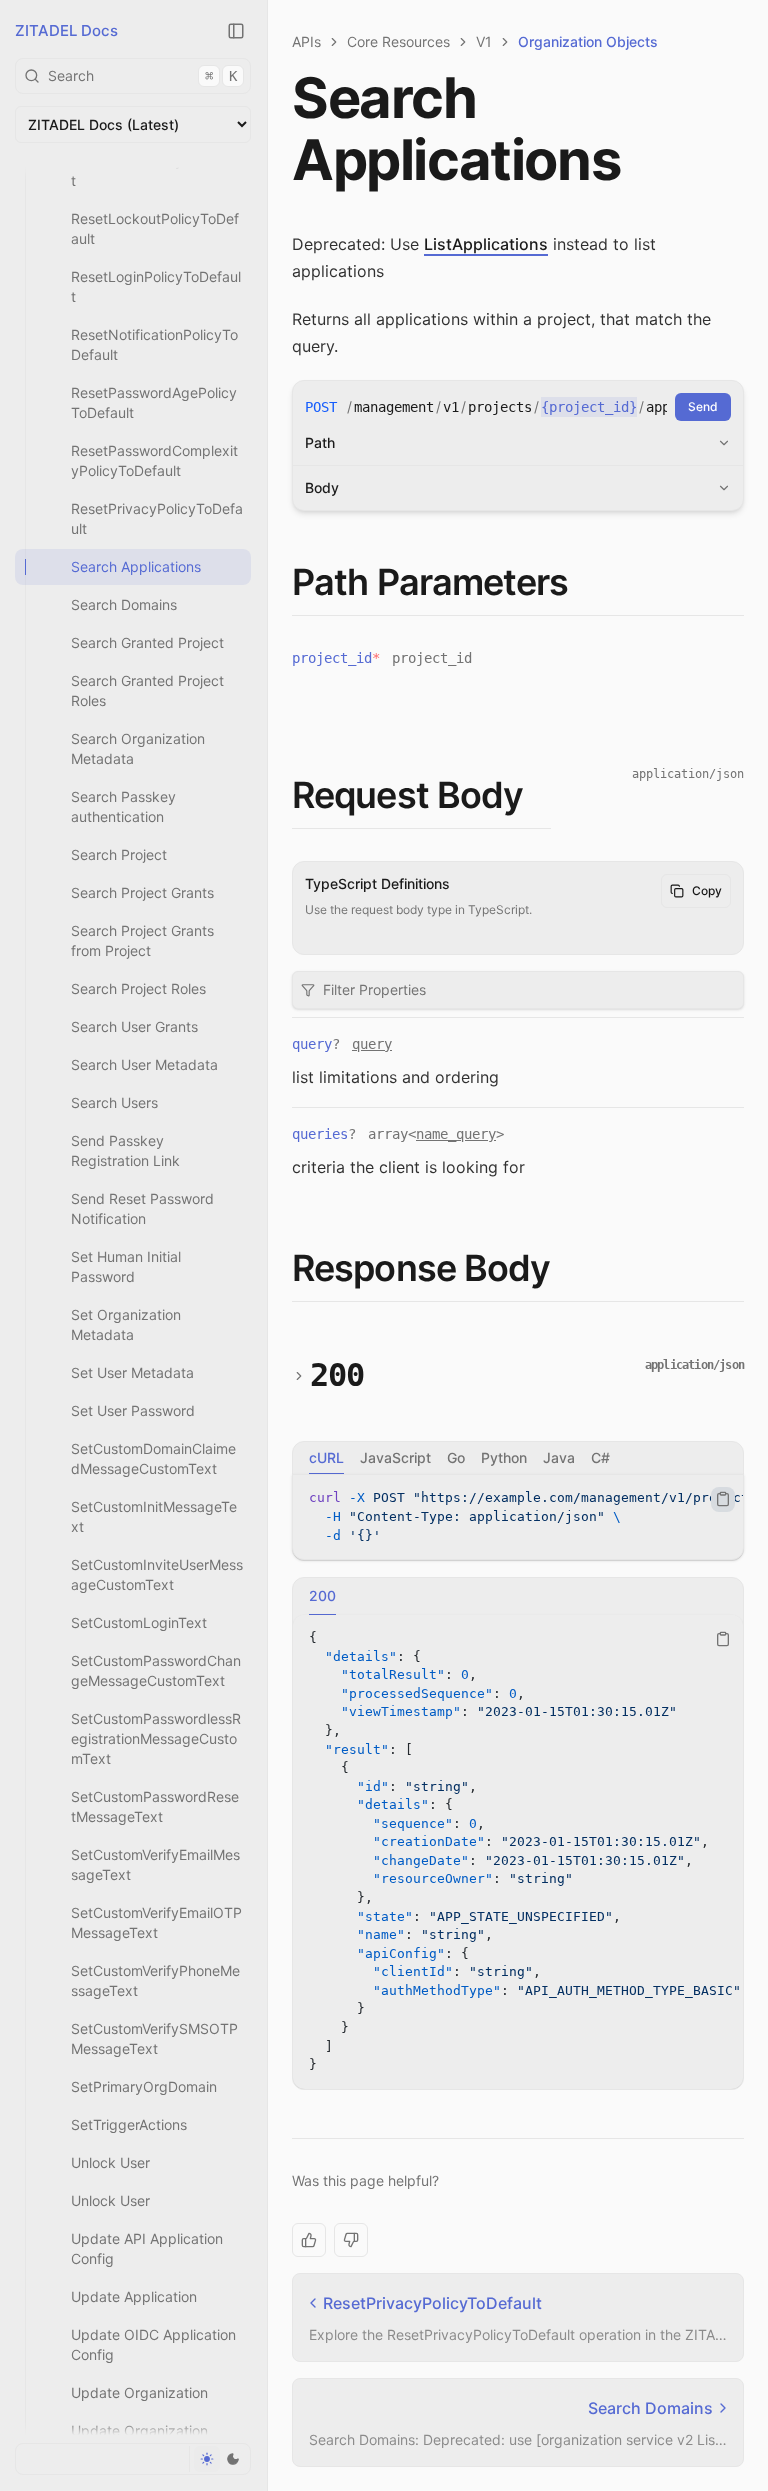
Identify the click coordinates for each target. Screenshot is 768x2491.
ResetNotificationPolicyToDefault (154, 344)
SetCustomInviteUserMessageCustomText (157, 1574)
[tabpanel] (518, 1517)
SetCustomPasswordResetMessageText (155, 1806)
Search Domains (124, 604)
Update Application (134, 2296)
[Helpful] (309, 2240)
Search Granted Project (147, 642)
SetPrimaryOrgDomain (144, 2086)
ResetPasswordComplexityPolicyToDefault (154, 460)
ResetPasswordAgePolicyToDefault (154, 402)
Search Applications (136, 566)
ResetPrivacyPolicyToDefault (157, 518)
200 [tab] (322, 1595)
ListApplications (486, 244)
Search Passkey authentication (123, 806)
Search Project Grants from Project (142, 940)
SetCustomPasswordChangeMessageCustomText (156, 1670)
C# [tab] (600, 1457)
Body (322, 487)
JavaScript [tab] (395, 1457)
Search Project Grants (142, 892)
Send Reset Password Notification (142, 1208)
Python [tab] (504, 1457)
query (372, 1044)
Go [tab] (456, 1457)
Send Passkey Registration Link (125, 1150)
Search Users (114, 1102)
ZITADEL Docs (66, 30)
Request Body (407, 795)
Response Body (421, 1268)
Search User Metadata (144, 1064)
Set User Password (133, 1410)
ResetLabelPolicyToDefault (156, 170)
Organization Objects (588, 41)
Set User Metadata (132, 1372)
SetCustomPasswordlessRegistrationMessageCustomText (156, 1738)
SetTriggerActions (129, 2124)
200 (337, 1375)
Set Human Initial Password (126, 1266)
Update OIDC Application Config (153, 2344)
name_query (456, 1134)
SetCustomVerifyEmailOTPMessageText (156, 1922)
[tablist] (518, 1458)
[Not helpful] (351, 2240)
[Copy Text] (723, 1499)
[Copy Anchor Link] (585, 583)
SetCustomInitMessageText (154, 1516)
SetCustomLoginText (139, 1622)
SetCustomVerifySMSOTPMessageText (154, 2038)
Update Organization (139, 2392)
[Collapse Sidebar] (236, 31)
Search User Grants (134, 1026)
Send (703, 406)
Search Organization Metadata (138, 748)
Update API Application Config (147, 2248)
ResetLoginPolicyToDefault (156, 286)
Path (320, 442)
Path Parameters (430, 582)
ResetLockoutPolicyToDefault (155, 228)
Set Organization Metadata (126, 1324)
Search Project (119, 854)
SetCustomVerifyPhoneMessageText (155, 1980)
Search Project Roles (138, 988)
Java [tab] (559, 1457)
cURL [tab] (326, 1457)
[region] (518, 1517)
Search (142, 75)
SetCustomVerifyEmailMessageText (155, 1864)
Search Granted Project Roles (147, 690)
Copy (707, 890)
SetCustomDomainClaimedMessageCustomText (153, 1458)
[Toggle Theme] (219, 2459)
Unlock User (110, 2162)
